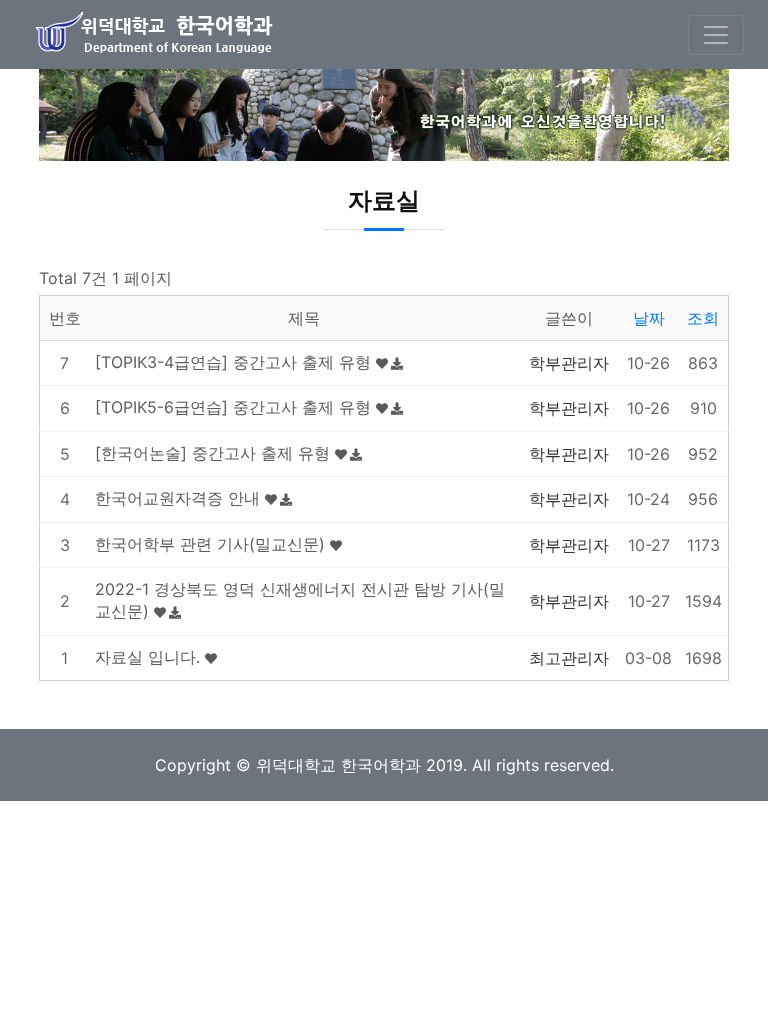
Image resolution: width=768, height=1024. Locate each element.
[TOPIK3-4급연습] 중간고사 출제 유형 (235, 362)
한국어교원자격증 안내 (180, 498)
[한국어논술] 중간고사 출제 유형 (215, 453)
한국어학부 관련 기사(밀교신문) (212, 544)
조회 (703, 318)
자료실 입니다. (150, 657)
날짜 (649, 318)
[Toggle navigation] (716, 35)
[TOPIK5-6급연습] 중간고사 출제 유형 (235, 407)
